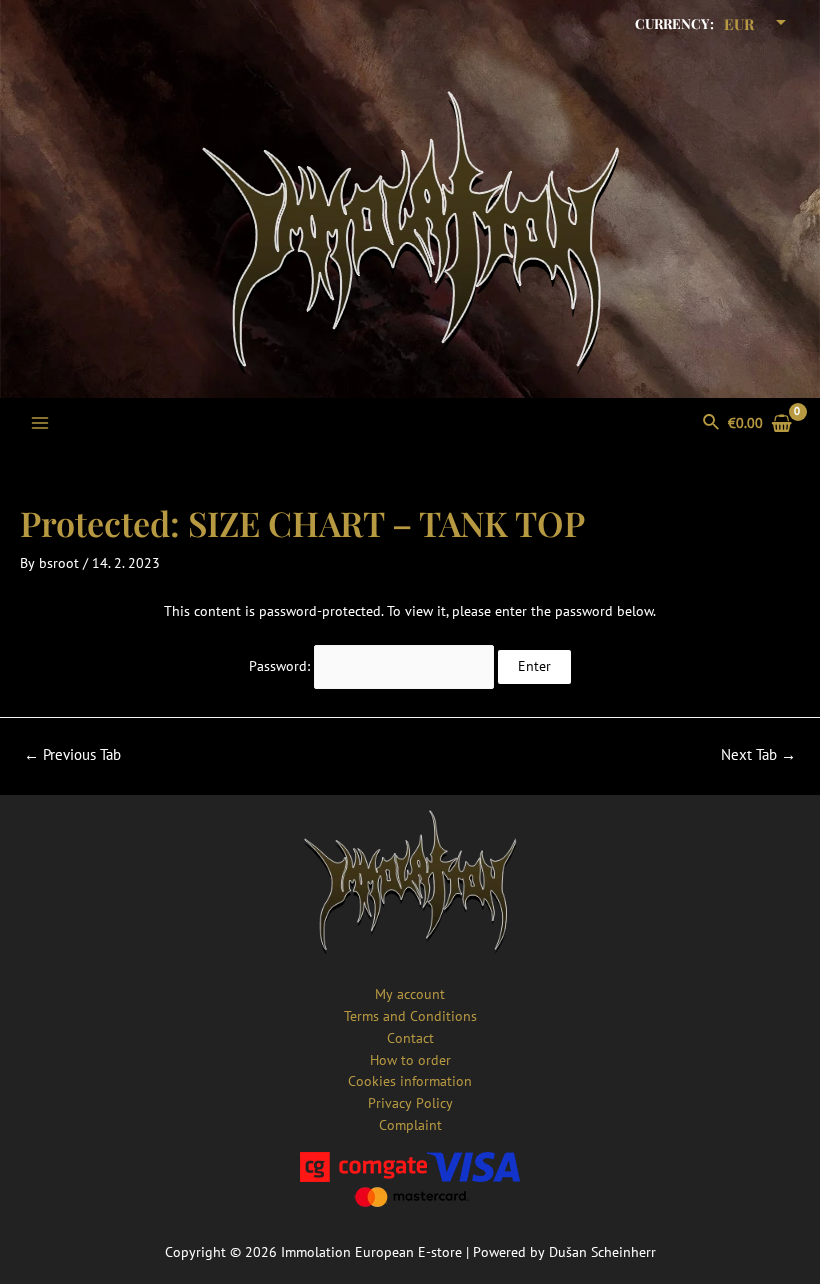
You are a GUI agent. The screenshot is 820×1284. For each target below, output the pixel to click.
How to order (410, 1060)
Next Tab (758, 755)
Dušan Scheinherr (602, 1252)
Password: (281, 666)
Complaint (410, 1125)
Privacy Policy (410, 1103)
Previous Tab (72, 755)
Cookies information (410, 1081)
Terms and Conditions (410, 1016)
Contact (410, 1038)
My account (410, 994)
